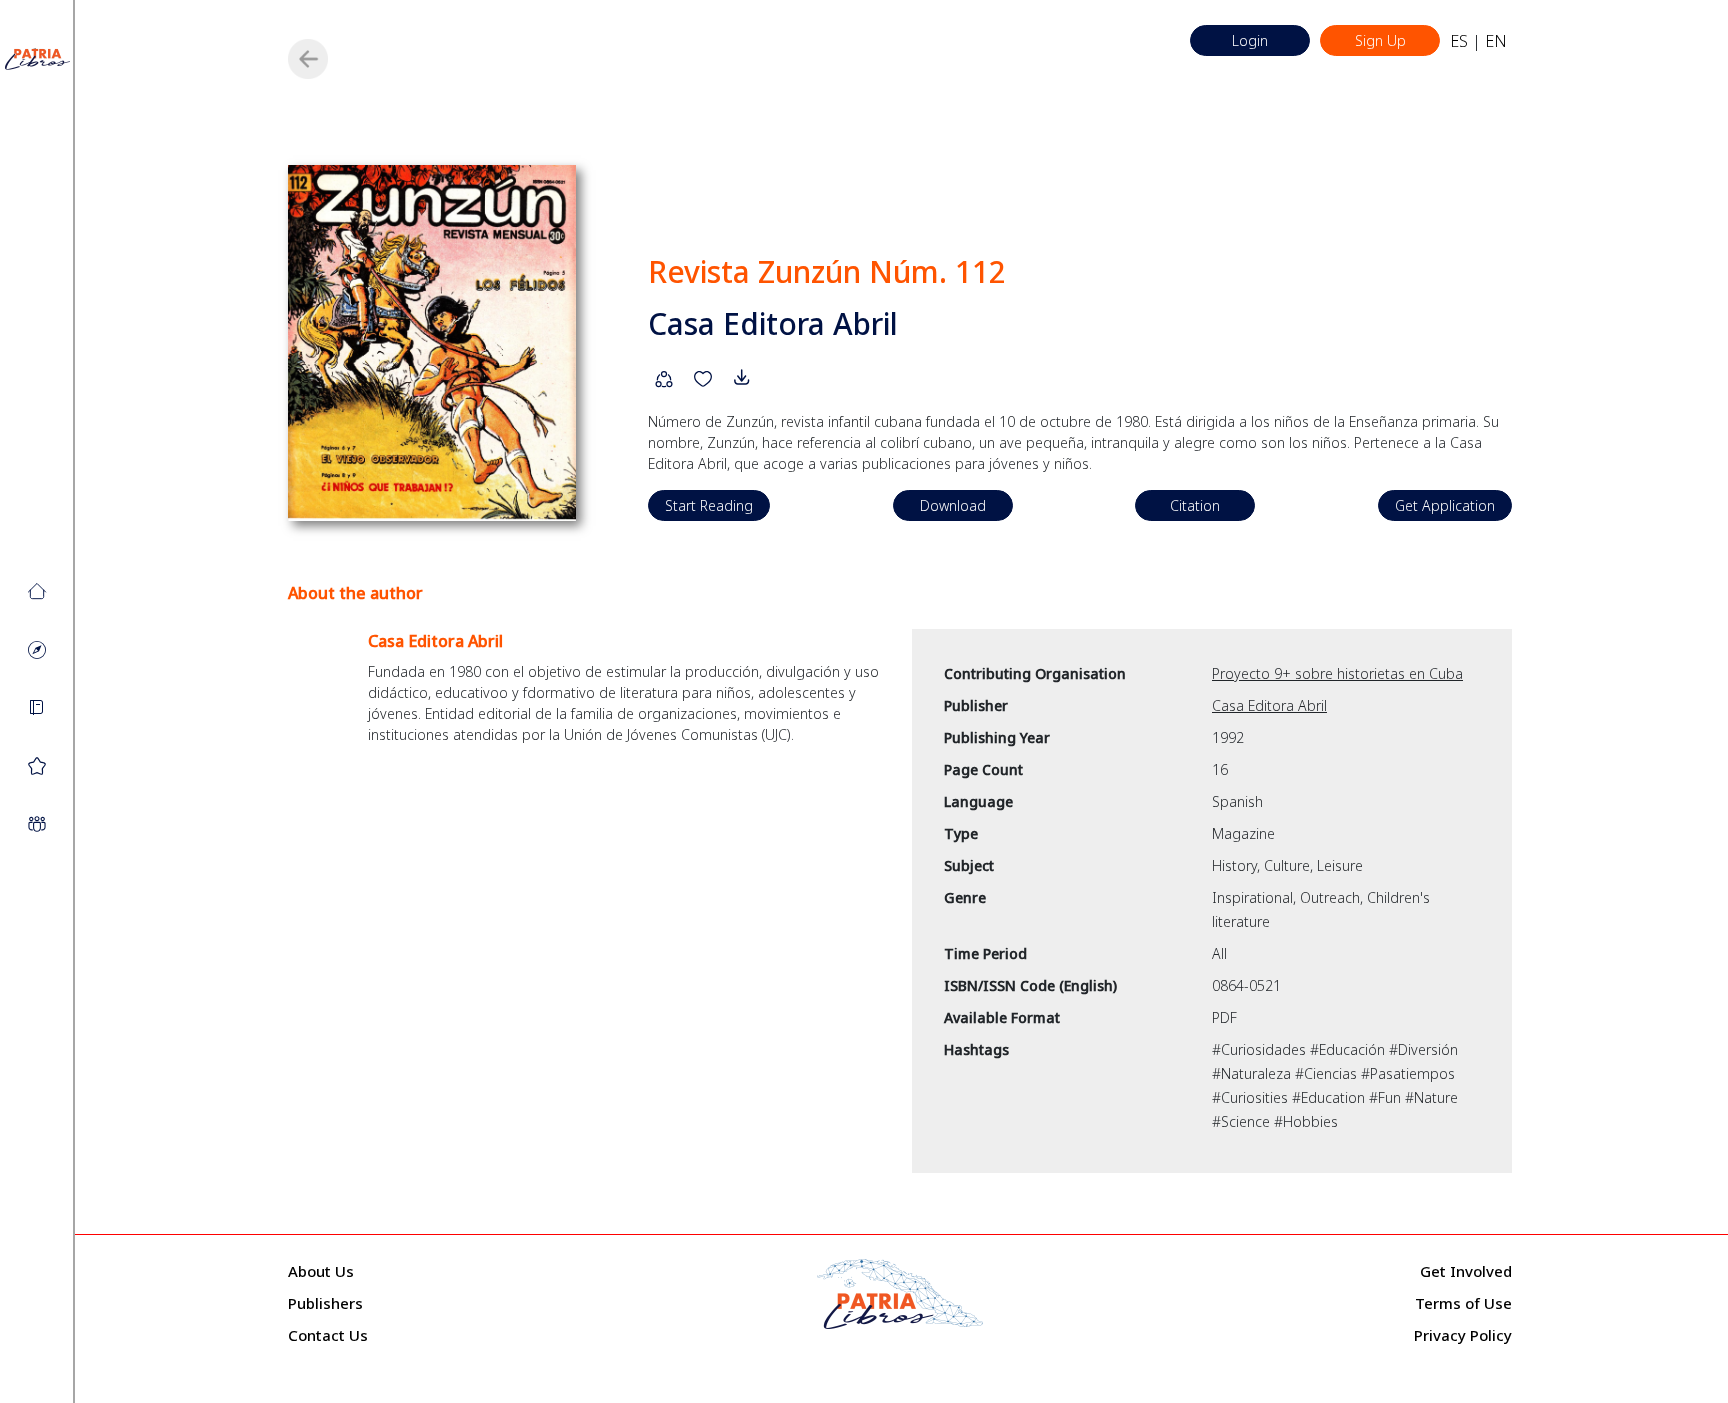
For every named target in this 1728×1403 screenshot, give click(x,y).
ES (1459, 41)
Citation (1195, 505)
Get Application (1445, 505)
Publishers (325, 1303)
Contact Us (328, 1335)
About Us (321, 1271)
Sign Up (1380, 40)
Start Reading (709, 505)
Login (1250, 40)
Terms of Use (1463, 1303)
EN (1496, 41)
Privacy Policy (1463, 1335)
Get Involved (1466, 1271)
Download (953, 505)
